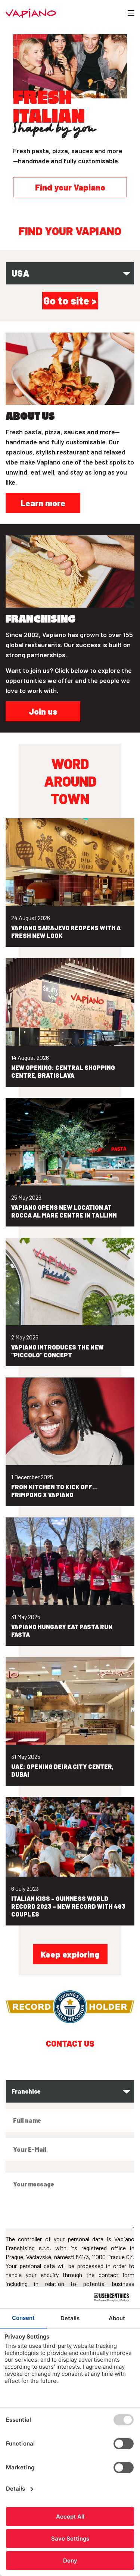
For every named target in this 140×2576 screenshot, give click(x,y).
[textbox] (62, 273)
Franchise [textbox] (26, 2091)
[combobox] (70, 273)
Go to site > (70, 300)
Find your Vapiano (70, 187)
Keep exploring (70, 1954)
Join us (43, 711)
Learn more (43, 503)
